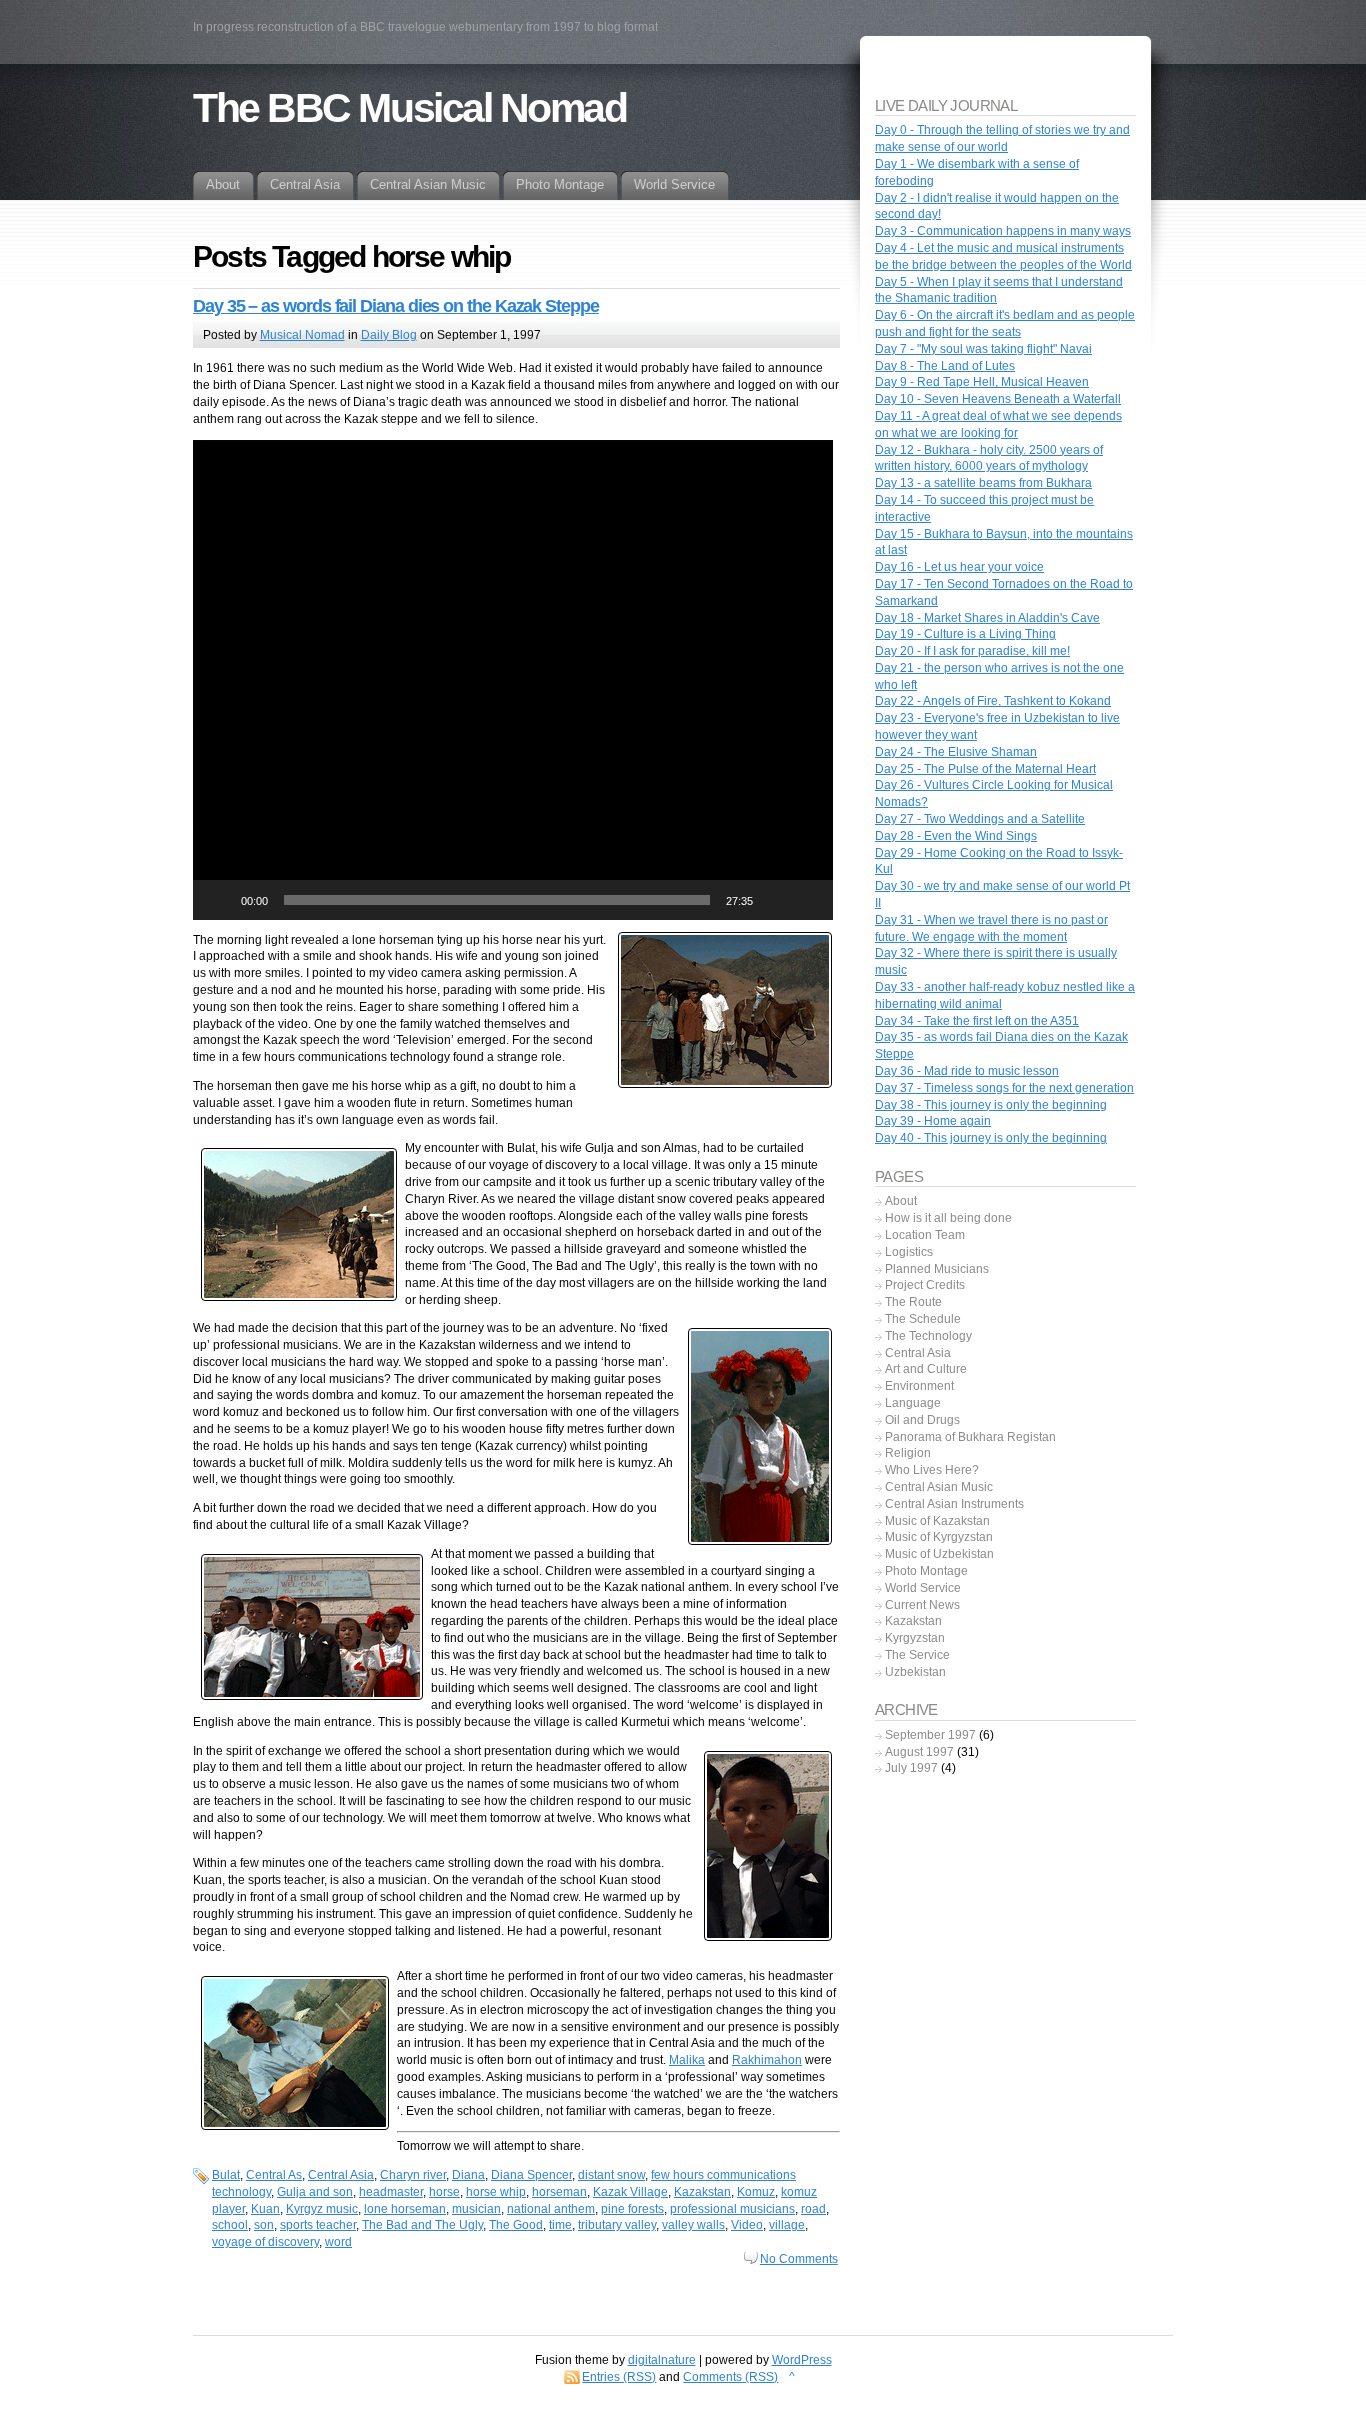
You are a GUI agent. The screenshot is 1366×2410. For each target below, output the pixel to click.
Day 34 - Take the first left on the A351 (977, 1021)
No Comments (799, 2259)
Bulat (226, 2175)
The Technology (928, 1336)
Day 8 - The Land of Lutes (945, 366)
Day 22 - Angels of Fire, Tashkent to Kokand (993, 701)
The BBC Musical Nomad (410, 108)
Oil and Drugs (922, 1420)
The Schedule (923, 1319)
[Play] (219, 900)
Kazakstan (702, 2192)
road (813, 2209)
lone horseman (405, 2209)
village (787, 2225)
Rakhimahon (767, 2060)
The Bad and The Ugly (422, 2225)
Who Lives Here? (932, 1470)
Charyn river (413, 2175)
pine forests (632, 2209)
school (230, 2225)
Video (747, 2225)
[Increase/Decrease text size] (1284, 18)
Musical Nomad (302, 335)
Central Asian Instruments (954, 1504)
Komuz (756, 2192)
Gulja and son (315, 2192)
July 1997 (911, 1768)
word (338, 2242)
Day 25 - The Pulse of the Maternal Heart (985, 769)
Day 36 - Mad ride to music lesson (967, 1071)
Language (913, 1403)
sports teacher (318, 2225)
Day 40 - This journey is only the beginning (991, 1138)
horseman (559, 2192)
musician (476, 2209)
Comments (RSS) (730, 2377)
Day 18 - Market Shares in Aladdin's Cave (987, 618)
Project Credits (925, 1285)
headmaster (391, 2192)
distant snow (611, 2175)
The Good (516, 2225)
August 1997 (919, 1752)
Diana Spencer (531, 2175)
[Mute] (775, 900)
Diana (468, 2175)
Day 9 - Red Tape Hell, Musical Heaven (982, 382)
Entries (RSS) (619, 2377)
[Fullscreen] (807, 900)
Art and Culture (926, 1369)
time (560, 2225)
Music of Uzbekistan (939, 1554)
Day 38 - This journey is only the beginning (991, 1105)
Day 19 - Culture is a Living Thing (965, 634)
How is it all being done (948, 1218)
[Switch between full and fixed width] (1308, 18)
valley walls (693, 2225)
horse (444, 2192)
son (264, 2225)
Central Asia (341, 2175)
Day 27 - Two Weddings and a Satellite (980, 819)
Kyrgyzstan (915, 1638)
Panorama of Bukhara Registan (970, 1437)
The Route (913, 1302)
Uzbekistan (915, 1672)
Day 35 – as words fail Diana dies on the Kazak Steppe (396, 306)
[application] (513, 680)
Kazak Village (630, 2192)
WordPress (802, 2360)
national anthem (551, 2209)
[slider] (497, 900)
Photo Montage (926, 1571)
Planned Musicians (937, 1269)
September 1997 (930, 1735)
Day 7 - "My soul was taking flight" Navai (983, 349)
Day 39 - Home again (933, 1121)
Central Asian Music (939, 1487)
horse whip (496, 2192)
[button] (513, 680)
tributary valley (617, 2225)
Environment (919, 1386)
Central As (274, 2175)
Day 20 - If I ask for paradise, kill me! (972, 651)
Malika (687, 2060)
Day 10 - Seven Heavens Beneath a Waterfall (998, 399)
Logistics (909, 1252)
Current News (922, 1605)
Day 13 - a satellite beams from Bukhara (983, 483)
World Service (923, 1588)
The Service (917, 1655)
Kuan (265, 2209)
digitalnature (662, 2360)
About (901, 1201)
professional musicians (732, 2209)
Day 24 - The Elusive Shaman (956, 752)
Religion (908, 1453)
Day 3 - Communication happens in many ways (1003, 231)
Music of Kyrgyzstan (939, 1537)
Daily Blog (389, 335)
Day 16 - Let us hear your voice (959, 567)
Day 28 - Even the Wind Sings (956, 836)
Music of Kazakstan (937, 1521)
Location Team (925, 1235)
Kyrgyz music (322, 2209)
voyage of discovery (265, 2242)
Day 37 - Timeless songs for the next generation (1004, 1088)
